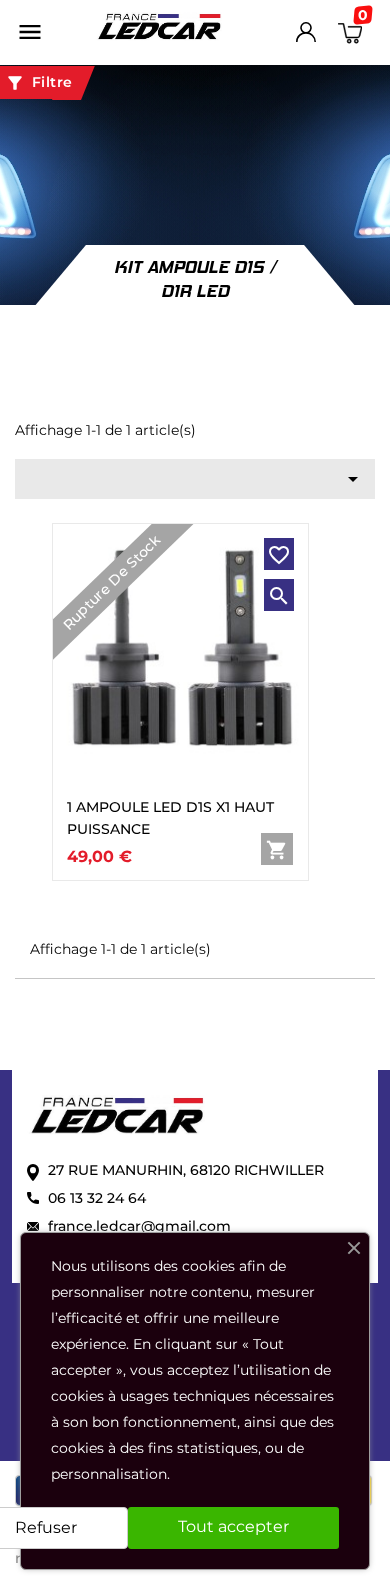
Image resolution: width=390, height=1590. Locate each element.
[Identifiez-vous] (306, 36)
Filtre (39, 83)
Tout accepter (233, 1526)
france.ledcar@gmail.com (139, 1226)
